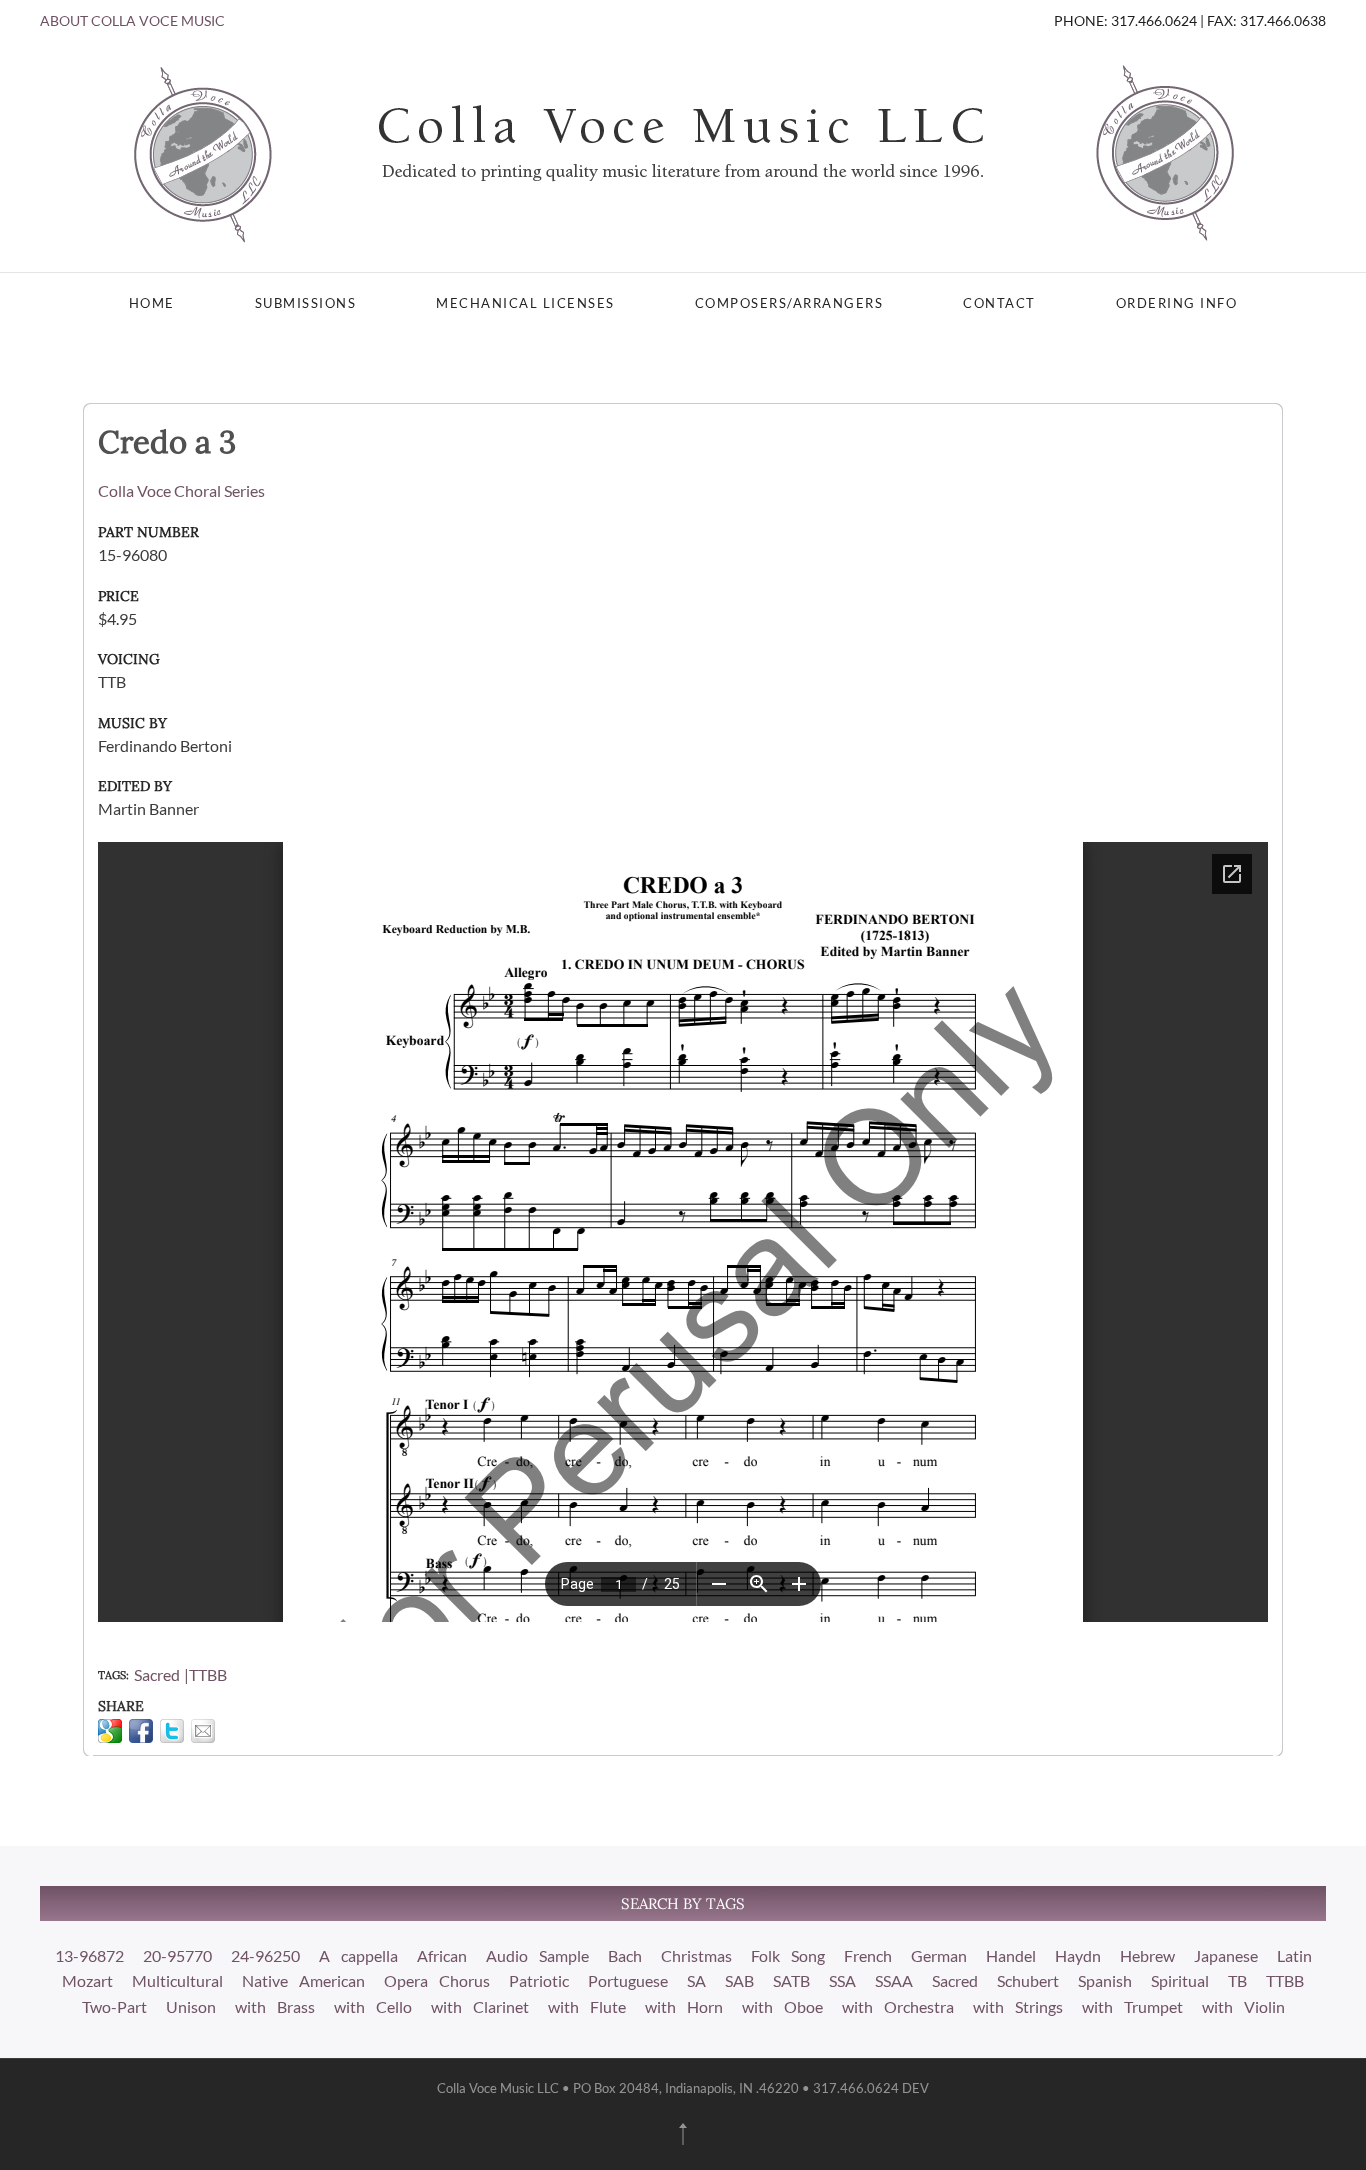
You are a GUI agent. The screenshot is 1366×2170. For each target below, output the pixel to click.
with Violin (1243, 2006)
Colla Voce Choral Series (181, 490)
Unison (191, 2006)
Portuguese (628, 1980)
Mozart (87, 1980)
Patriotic (539, 1980)
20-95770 (177, 1955)
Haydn (1078, 1955)
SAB (739, 1980)
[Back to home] (683, 152)
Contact (999, 303)
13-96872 (89, 1955)
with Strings (1018, 2006)
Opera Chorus (437, 1980)
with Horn (684, 2006)
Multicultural (177, 1980)
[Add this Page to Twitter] (172, 1731)
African (442, 1955)
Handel (1011, 1955)
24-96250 (265, 1955)
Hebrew (1147, 1955)
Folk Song (788, 1955)
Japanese (1226, 1955)
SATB (791, 1980)
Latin (1294, 1955)
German (939, 1955)
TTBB (208, 1674)
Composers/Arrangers (789, 303)
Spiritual (1180, 1980)
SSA (842, 1980)
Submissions (306, 303)
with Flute (587, 2006)
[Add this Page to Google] (110, 1731)
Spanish (1105, 1980)
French (868, 1955)
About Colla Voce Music (132, 20)
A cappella (358, 1955)
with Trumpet (1132, 2006)
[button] (683, 2134)
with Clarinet (480, 2006)
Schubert (1028, 1980)
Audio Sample (537, 1955)
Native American (303, 1980)
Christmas (696, 1955)
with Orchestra (898, 2006)
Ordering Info (1177, 303)
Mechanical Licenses (525, 303)
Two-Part (114, 2006)
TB (1237, 1980)
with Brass (275, 2006)
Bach (625, 1955)
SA (696, 1980)
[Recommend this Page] (203, 1731)
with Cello (373, 2006)
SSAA (894, 1980)
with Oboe (782, 2006)
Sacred (157, 1674)
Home (152, 303)
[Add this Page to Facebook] (141, 1731)
